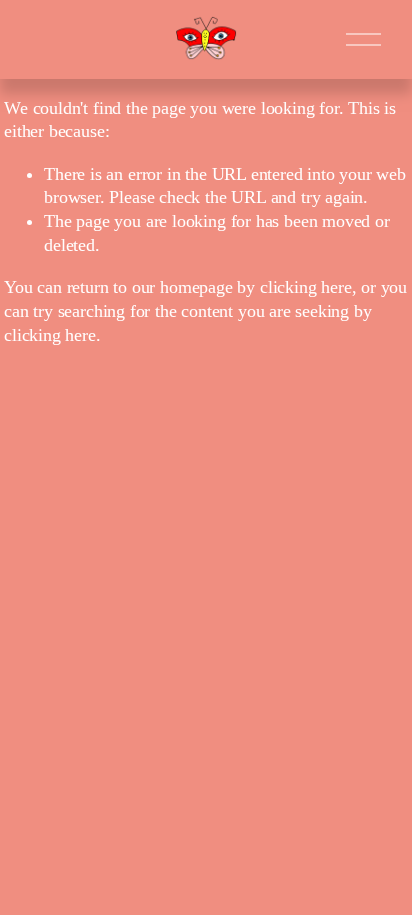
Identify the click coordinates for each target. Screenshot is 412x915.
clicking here (306, 287)
